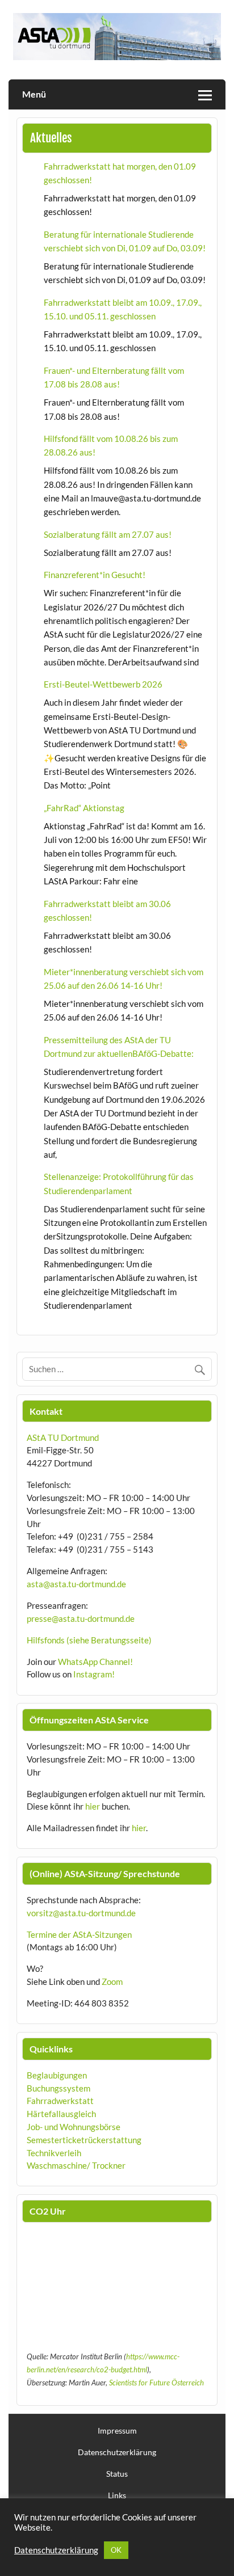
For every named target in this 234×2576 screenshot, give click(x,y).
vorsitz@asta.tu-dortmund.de (81, 1913)
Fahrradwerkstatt (60, 2101)
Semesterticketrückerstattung (84, 2140)
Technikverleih (54, 2153)
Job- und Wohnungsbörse (74, 2127)
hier (93, 1806)
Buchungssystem (58, 2088)
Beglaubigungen (57, 2075)
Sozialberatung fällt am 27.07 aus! (108, 534)
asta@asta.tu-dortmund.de (76, 1584)
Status (117, 2474)
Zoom (112, 1981)
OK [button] (116, 2550)
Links (117, 2495)
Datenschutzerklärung (117, 2452)
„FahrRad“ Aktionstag (84, 808)
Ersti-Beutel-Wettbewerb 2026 (103, 684)
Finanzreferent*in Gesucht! (95, 575)
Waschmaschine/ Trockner (76, 2165)
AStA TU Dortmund (63, 1437)
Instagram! (94, 1674)
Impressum (117, 2431)
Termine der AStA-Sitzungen (79, 1934)
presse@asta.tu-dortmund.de (81, 1618)
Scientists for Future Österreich (156, 2383)
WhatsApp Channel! (95, 1662)
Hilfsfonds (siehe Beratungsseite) (89, 1640)
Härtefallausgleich (61, 2114)
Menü (34, 94)
